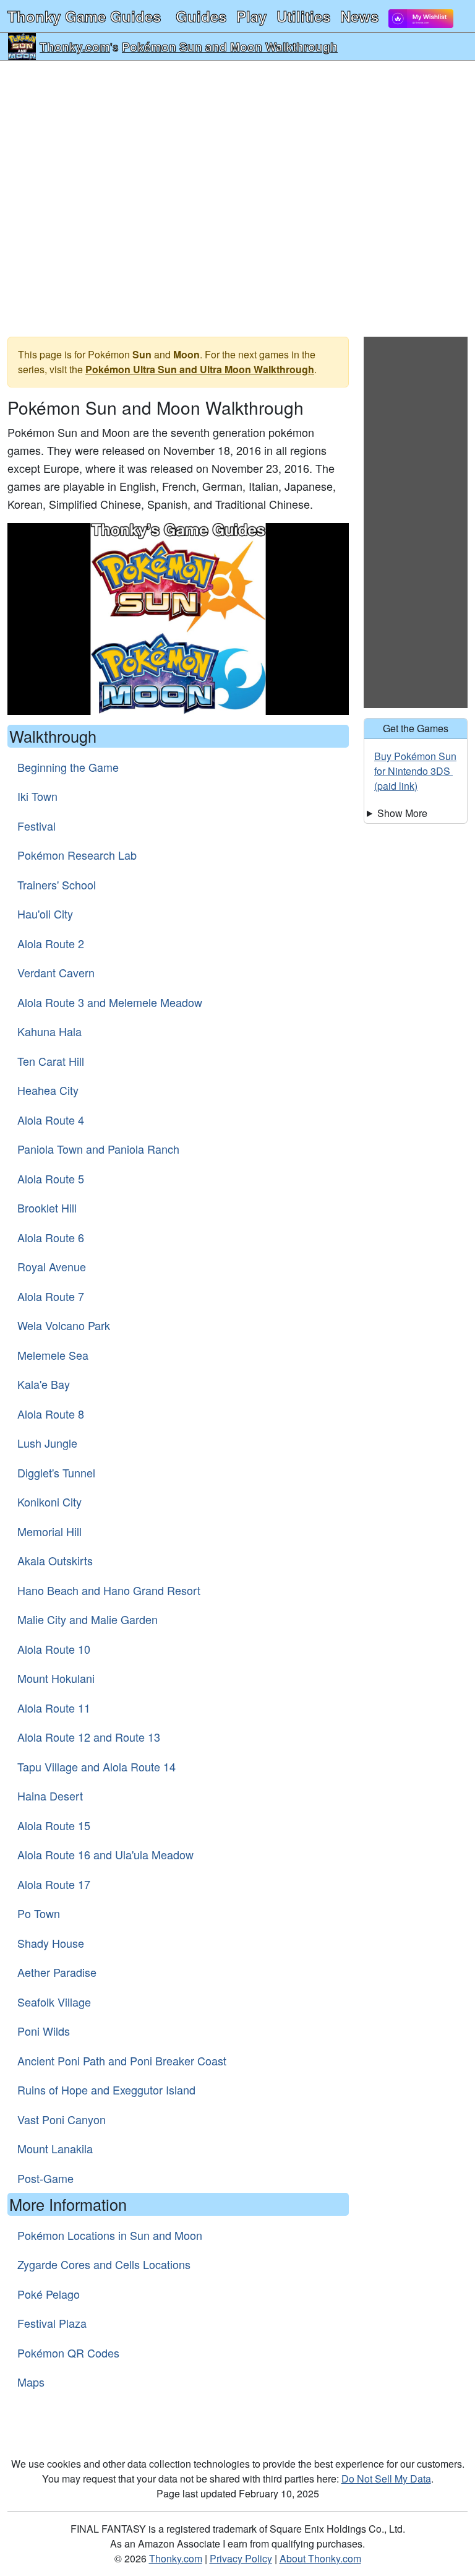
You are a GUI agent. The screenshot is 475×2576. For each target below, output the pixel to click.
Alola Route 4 (51, 1120)
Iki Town (37, 796)
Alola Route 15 (54, 1825)
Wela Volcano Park (64, 1325)
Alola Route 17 (54, 1884)
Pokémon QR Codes (68, 2353)
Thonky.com (75, 46)
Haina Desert (50, 1796)
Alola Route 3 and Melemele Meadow (110, 1002)
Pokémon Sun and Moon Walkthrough (230, 46)
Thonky (84, 16)
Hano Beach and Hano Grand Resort (109, 1590)
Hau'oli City (45, 914)
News (359, 16)
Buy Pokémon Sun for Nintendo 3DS (415, 763)
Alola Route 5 (51, 1178)
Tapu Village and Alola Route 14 (96, 1766)
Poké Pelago (49, 2294)
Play (251, 16)
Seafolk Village (54, 2002)
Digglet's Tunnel (56, 1472)
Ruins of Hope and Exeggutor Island (106, 2090)
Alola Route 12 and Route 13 (89, 1737)
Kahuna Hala (49, 1031)
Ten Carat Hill (51, 1061)
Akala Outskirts (55, 1560)
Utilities (303, 16)
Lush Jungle (47, 1443)
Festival (36, 826)
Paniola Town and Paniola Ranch (98, 1149)
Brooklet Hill (47, 1208)
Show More (402, 813)
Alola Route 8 (51, 1414)
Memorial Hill (49, 1531)
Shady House (51, 1943)
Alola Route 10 (54, 1649)
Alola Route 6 (51, 1237)
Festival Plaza (52, 2323)
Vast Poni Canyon (62, 2119)
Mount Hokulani (56, 1678)
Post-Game (45, 2178)
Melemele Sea (53, 1355)
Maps (31, 2382)
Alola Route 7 (51, 1296)
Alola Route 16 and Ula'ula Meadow (105, 1854)
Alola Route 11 (54, 1708)
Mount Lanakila (55, 2148)
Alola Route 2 (51, 943)
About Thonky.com (320, 2558)
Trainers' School (57, 884)
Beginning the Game (68, 767)
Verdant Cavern (56, 972)
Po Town (39, 1913)
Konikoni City (49, 1502)
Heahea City (48, 1090)
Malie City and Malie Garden (88, 1619)
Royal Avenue (52, 1266)
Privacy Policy (241, 2558)
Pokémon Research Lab (77, 855)
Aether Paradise (57, 1972)
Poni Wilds (44, 2031)
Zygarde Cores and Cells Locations (104, 2264)
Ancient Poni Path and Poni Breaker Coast (122, 2060)
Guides (201, 16)
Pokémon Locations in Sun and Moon (110, 2235)
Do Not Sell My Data (386, 2479)
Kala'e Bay (44, 1384)
